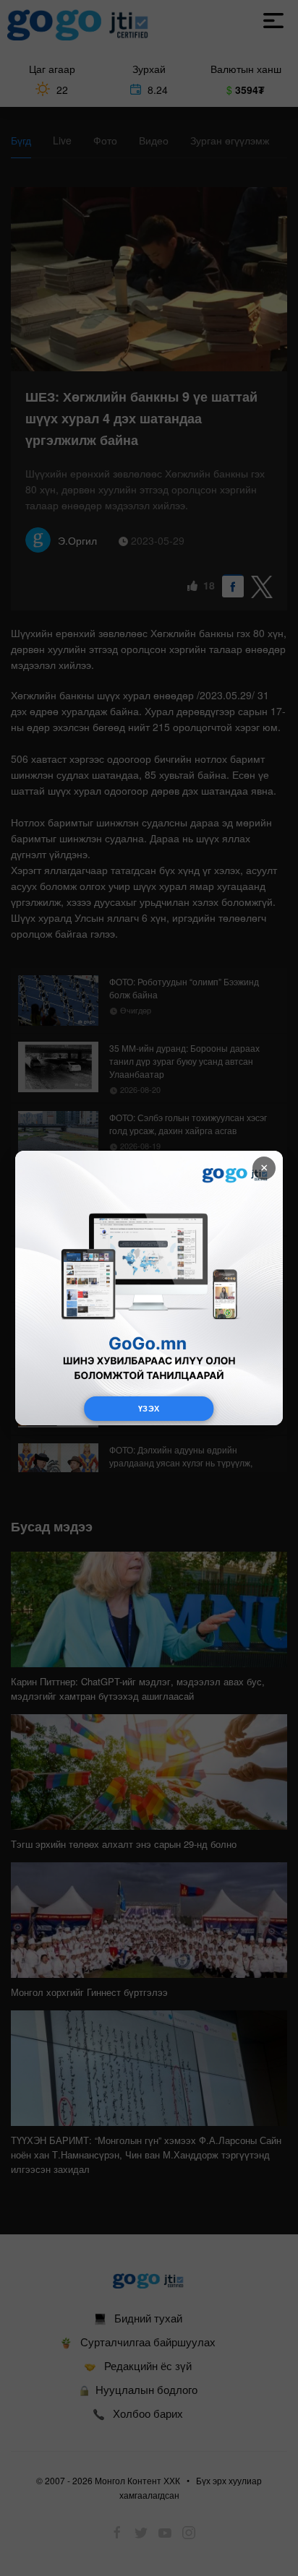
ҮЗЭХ (149, 1408)
